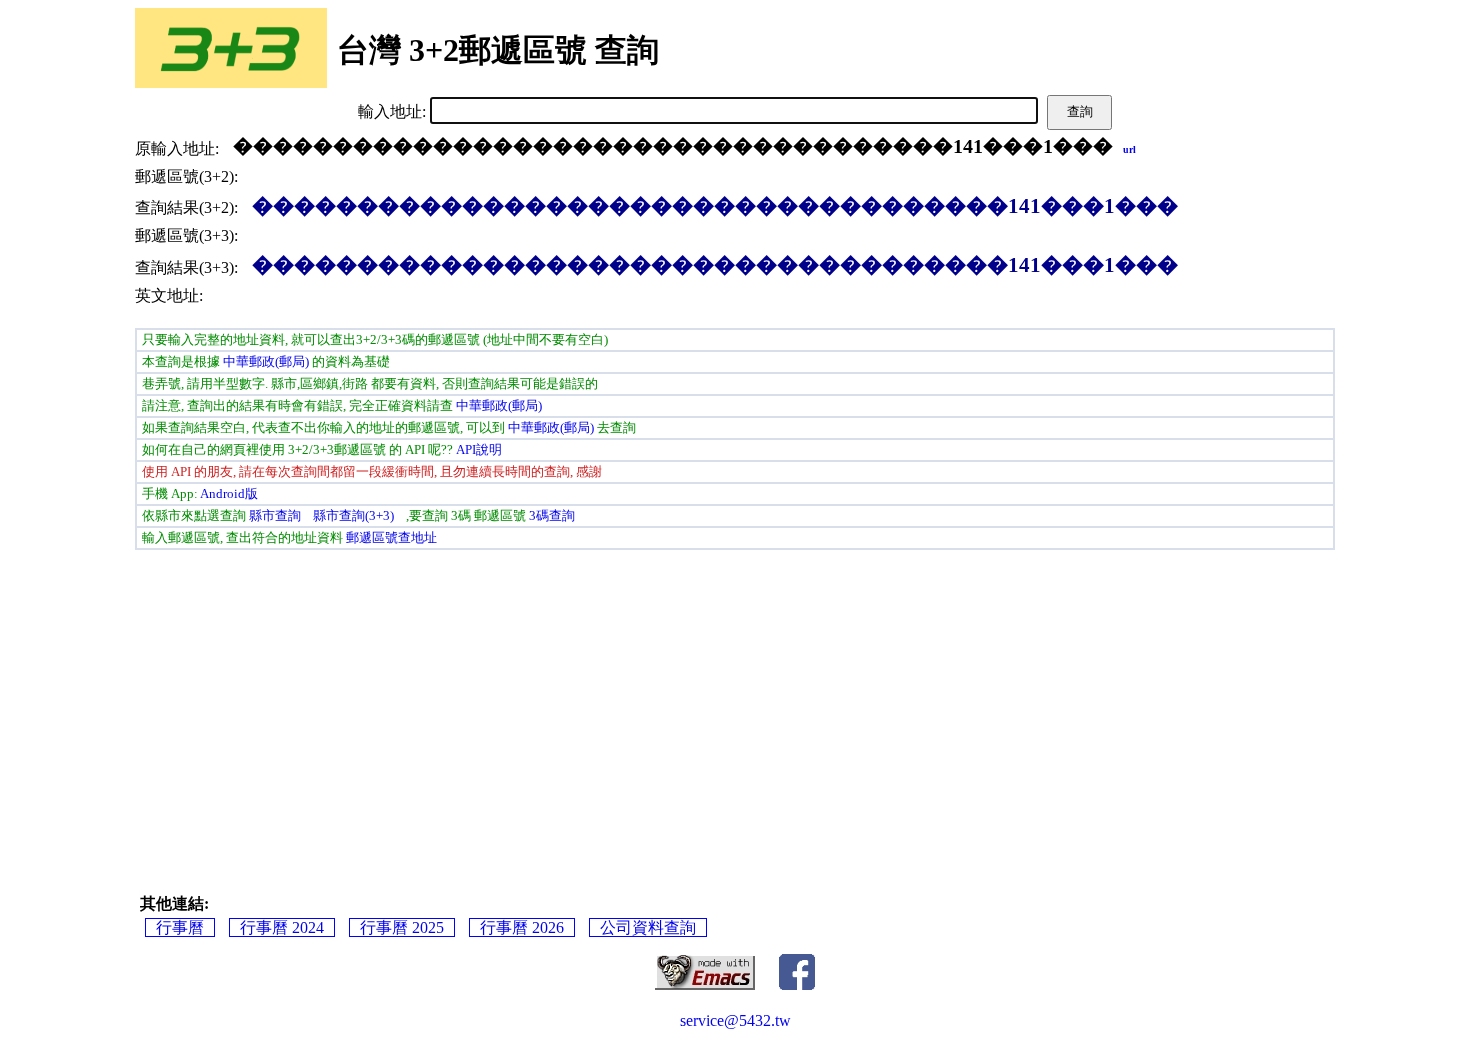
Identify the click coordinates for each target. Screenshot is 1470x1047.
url (1129, 149)
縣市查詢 (275, 515)
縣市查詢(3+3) (353, 515)
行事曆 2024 (282, 927)
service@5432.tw (735, 1020)
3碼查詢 (552, 515)
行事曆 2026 (522, 927)
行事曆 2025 (402, 927)
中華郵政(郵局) (266, 361)
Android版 (229, 493)
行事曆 (180, 927)
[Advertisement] (425, 704)
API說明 (479, 449)
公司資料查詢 (648, 927)
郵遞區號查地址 (391, 537)
